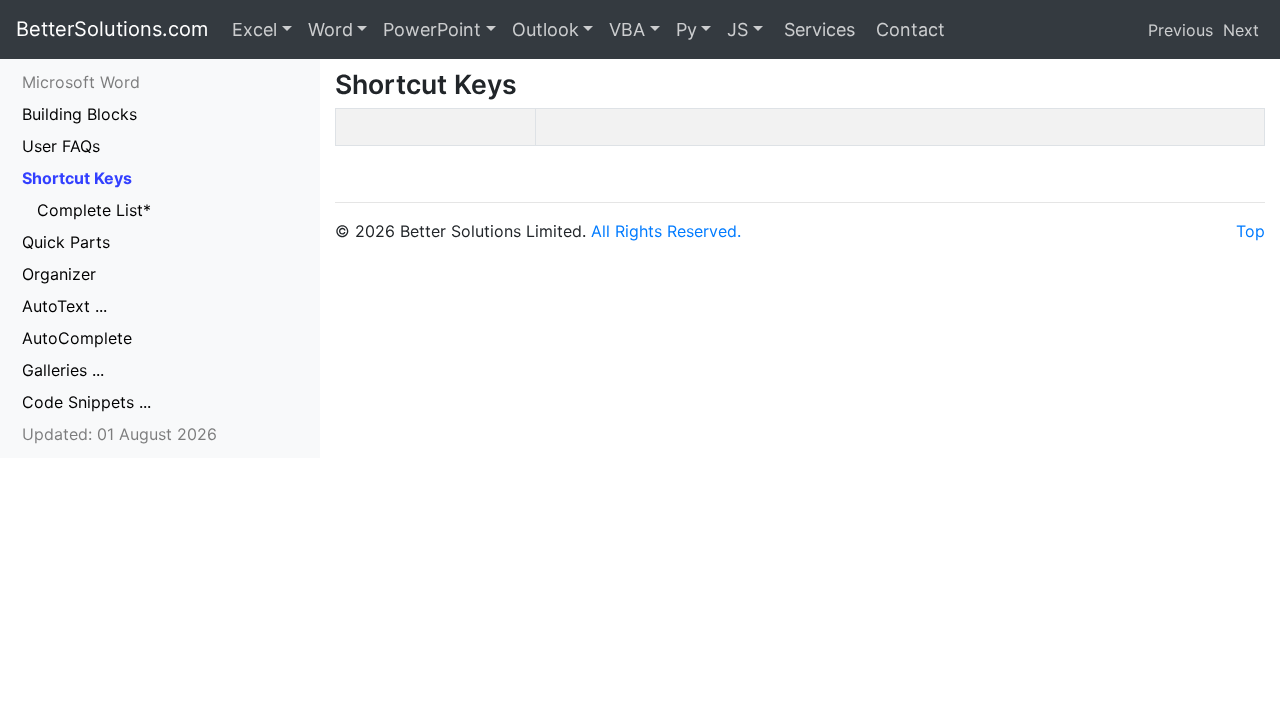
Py (686, 29)
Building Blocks (79, 114)
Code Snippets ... (86, 402)
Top (1250, 231)
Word (330, 29)
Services (817, 29)
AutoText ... (64, 306)
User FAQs (61, 146)
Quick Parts (66, 242)
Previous (1180, 30)
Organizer (59, 274)
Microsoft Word (81, 82)
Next (1241, 30)
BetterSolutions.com (112, 29)
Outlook (545, 29)
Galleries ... (63, 370)
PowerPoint (432, 29)
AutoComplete (77, 338)
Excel (254, 29)
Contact (908, 29)
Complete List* (94, 210)
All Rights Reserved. (666, 231)
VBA (627, 29)
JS (737, 29)
